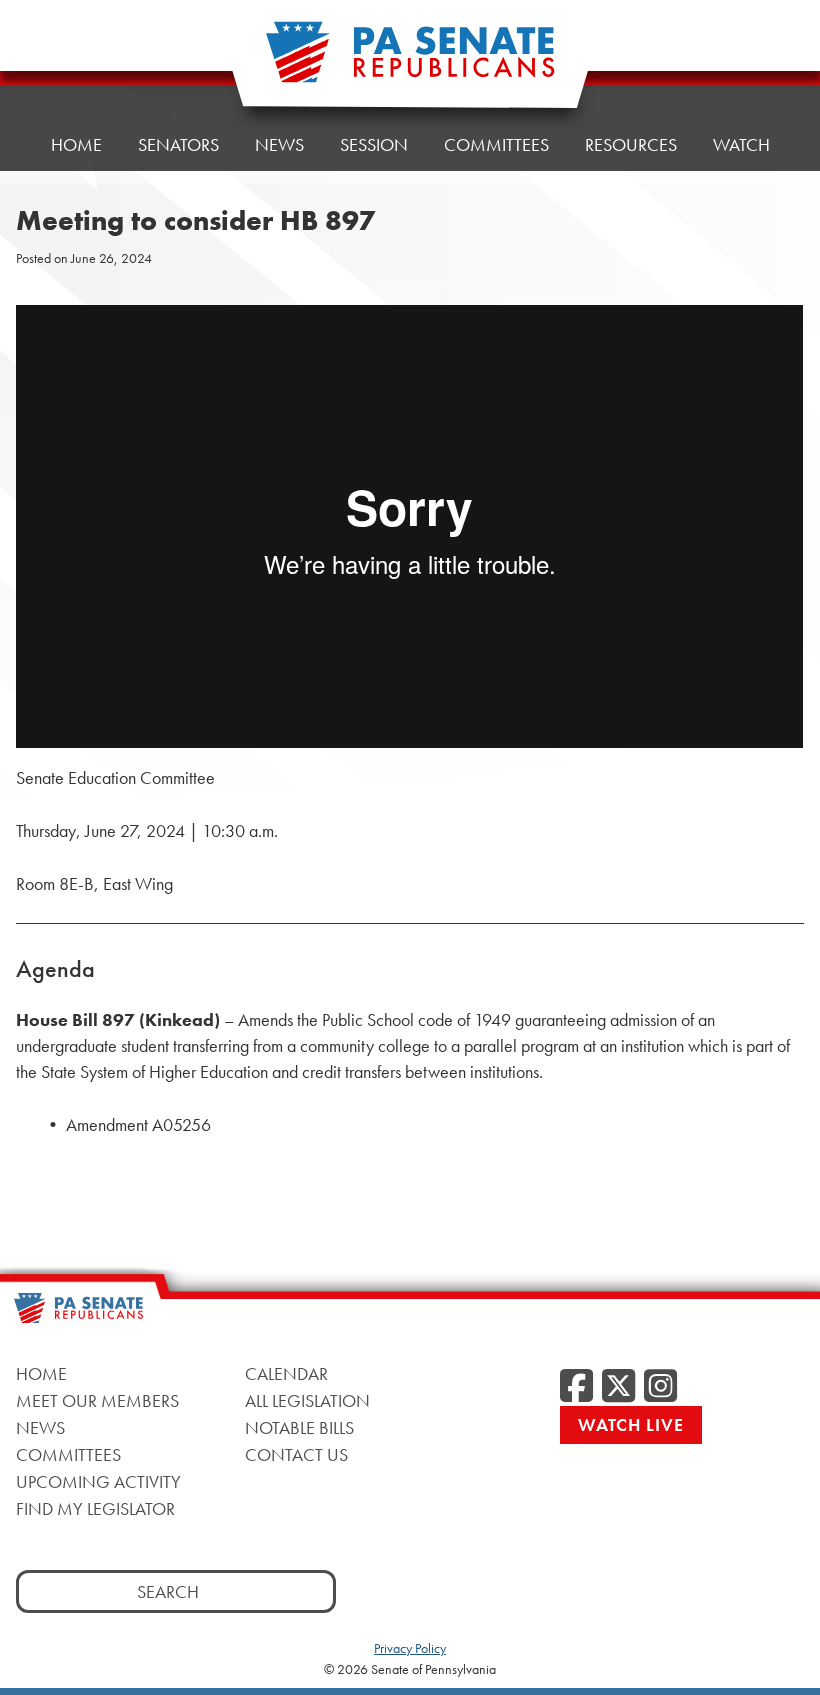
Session (374, 144)
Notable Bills (299, 1427)
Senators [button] (178, 144)
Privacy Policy (410, 1648)
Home (76, 144)
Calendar (286, 1373)
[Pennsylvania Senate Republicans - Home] (410, 62)
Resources (631, 144)
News (279, 144)
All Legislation (307, 1400)
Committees (496, 144)
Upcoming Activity (98, 1481)
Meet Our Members (97, 1400)
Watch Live (631, 1424)
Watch (741, 144)
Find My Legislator (95, 1508)
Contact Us (296, 1454)
